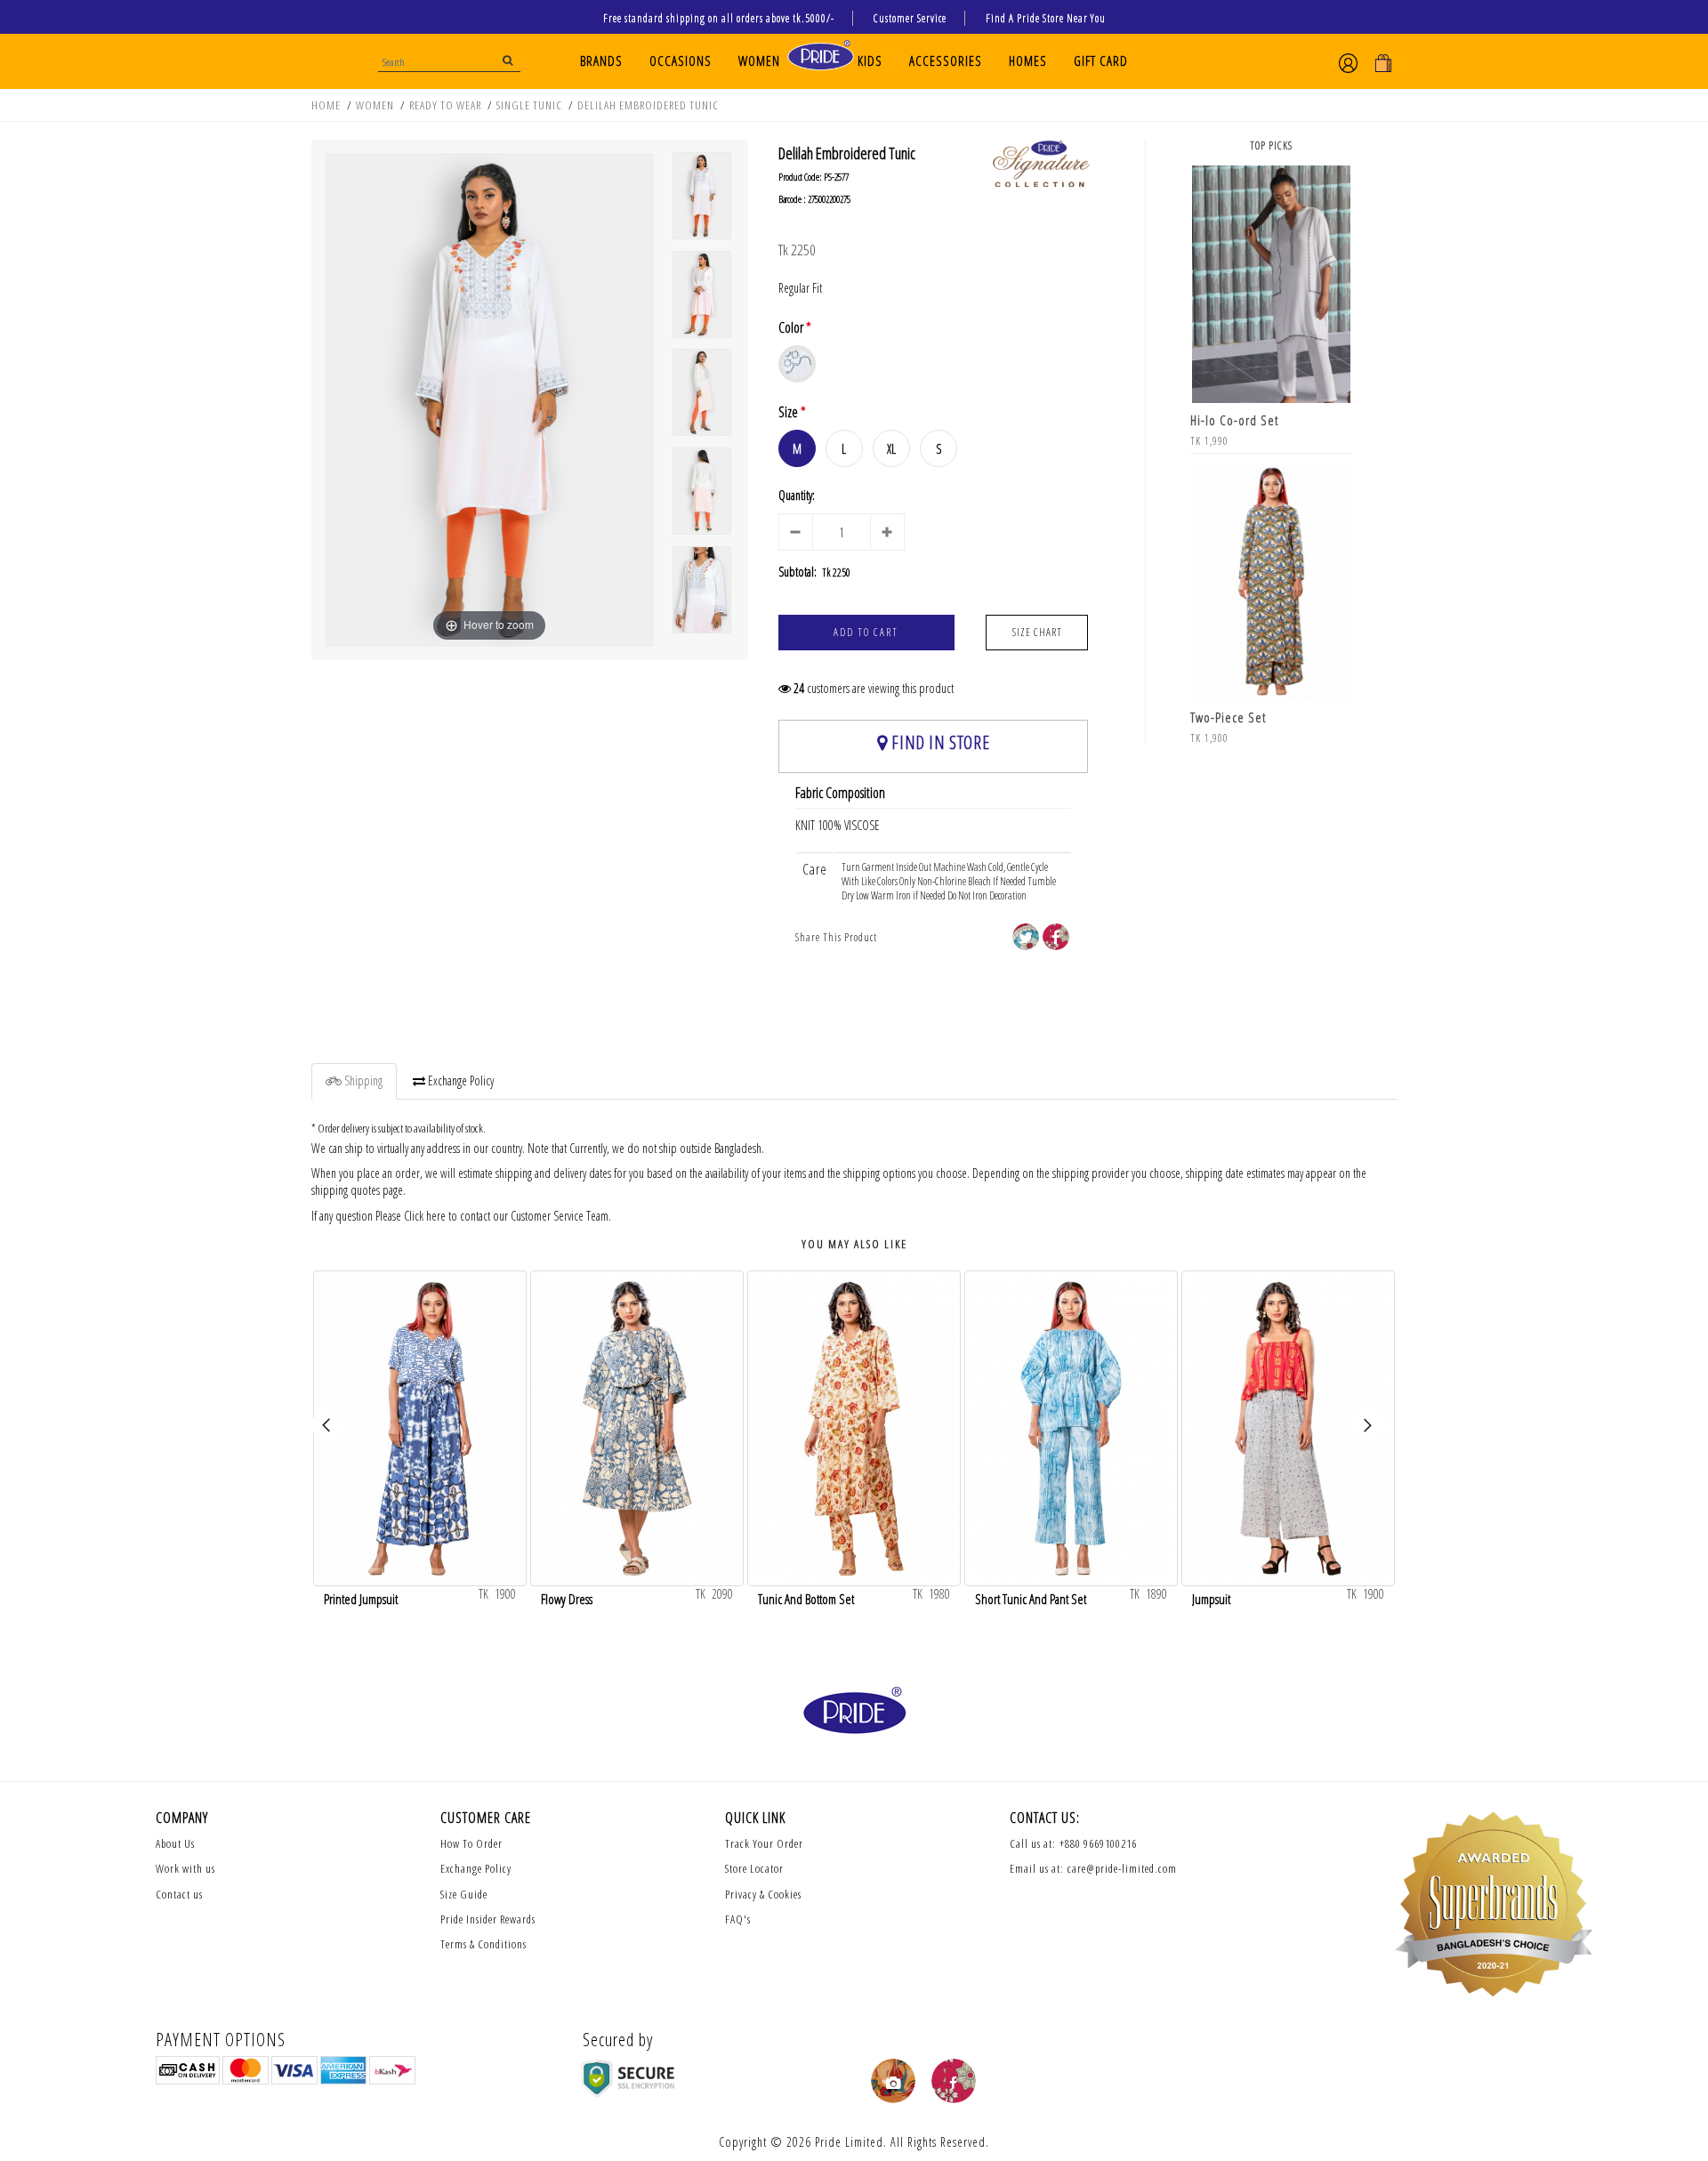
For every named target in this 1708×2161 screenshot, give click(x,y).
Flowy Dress (567, 1597)
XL (891, 449)
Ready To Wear (445, 105)
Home (326, 105)
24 (799, 689)
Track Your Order (764, 1843)
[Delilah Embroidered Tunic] (702, 196)
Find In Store (939, 742)
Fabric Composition (840, 793)
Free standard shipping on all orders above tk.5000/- (719, 18)
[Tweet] (1026, 937)
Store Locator (754, 1868)
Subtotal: (798, 572)
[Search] (508, 60)
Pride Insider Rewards (488, 1919)
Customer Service (910, 18)
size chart (1037, 632)
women (375, 105)
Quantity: (797, 496)
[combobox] (449, 60)
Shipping (362, 1080)
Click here (425, 1216)
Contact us (179, 1894)
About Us (175, 1843)
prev (334, 1432)
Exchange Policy (459, 1080)
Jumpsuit (1211, 1597)
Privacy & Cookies (763, 1894)
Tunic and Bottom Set (806, 1597)
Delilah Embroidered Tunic (648, 105)
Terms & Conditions (483, 1944)
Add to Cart (866, 632)
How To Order (471, 1843)
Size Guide (464, 1894)
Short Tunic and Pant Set (1031, 1597)
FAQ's (738, 1919)
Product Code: (800, 177)
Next (1374, 1432)
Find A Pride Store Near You (1046, 18)
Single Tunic (529, 105)
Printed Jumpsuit (361, 1597)
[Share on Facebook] (1056, 937)
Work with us (185, 1868)
